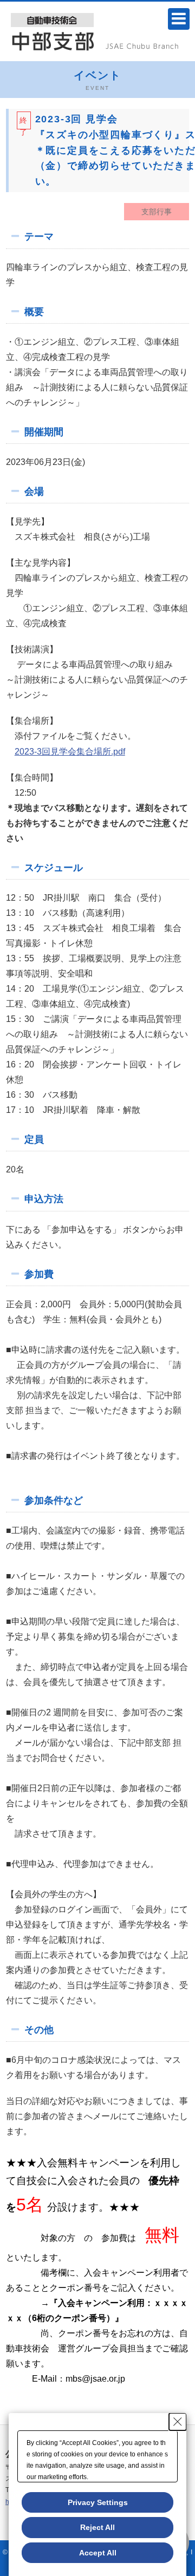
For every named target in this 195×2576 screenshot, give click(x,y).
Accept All (98, 2553)
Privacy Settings (98, 2502)
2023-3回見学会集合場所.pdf (70, 752)
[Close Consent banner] (178, 2422)
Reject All (97, 2527)
